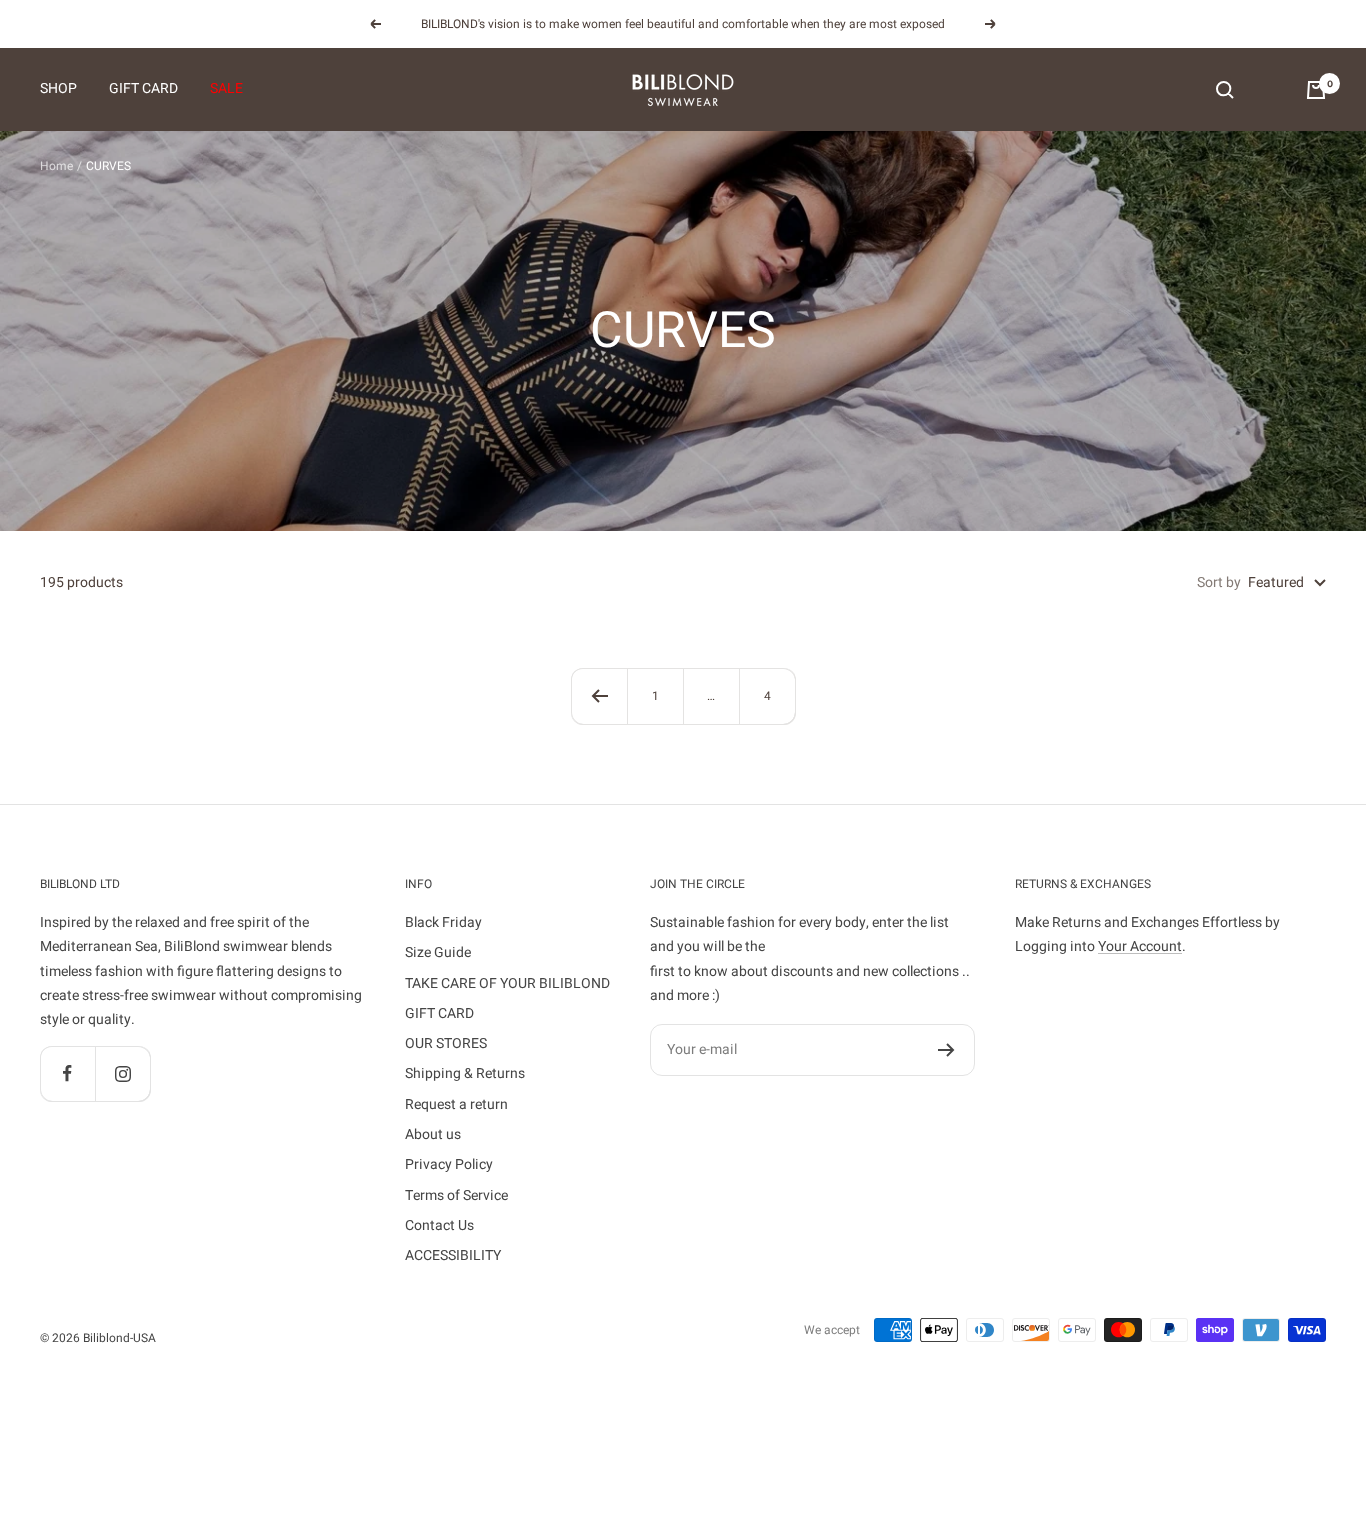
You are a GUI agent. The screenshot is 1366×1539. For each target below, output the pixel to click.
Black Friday (443, 922)
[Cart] (1316, 90)
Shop (58, 89)
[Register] (946, 1050)
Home (56, 166)
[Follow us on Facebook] (67, 1073)
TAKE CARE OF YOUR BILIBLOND (507, 983)
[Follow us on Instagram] (122, 1073)
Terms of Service (456, 1195)
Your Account (1140, 946)
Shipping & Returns (465, 1073)
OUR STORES (446, 1043)
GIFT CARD (143, 89)
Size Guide (438, 952)
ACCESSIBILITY (453, 1255)
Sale (226, 89)
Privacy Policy (449, 1164)
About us (433, 1134)
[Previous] (599, 696)
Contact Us (439, 1225)
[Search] (1225, 90)
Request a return (456, 1104)
